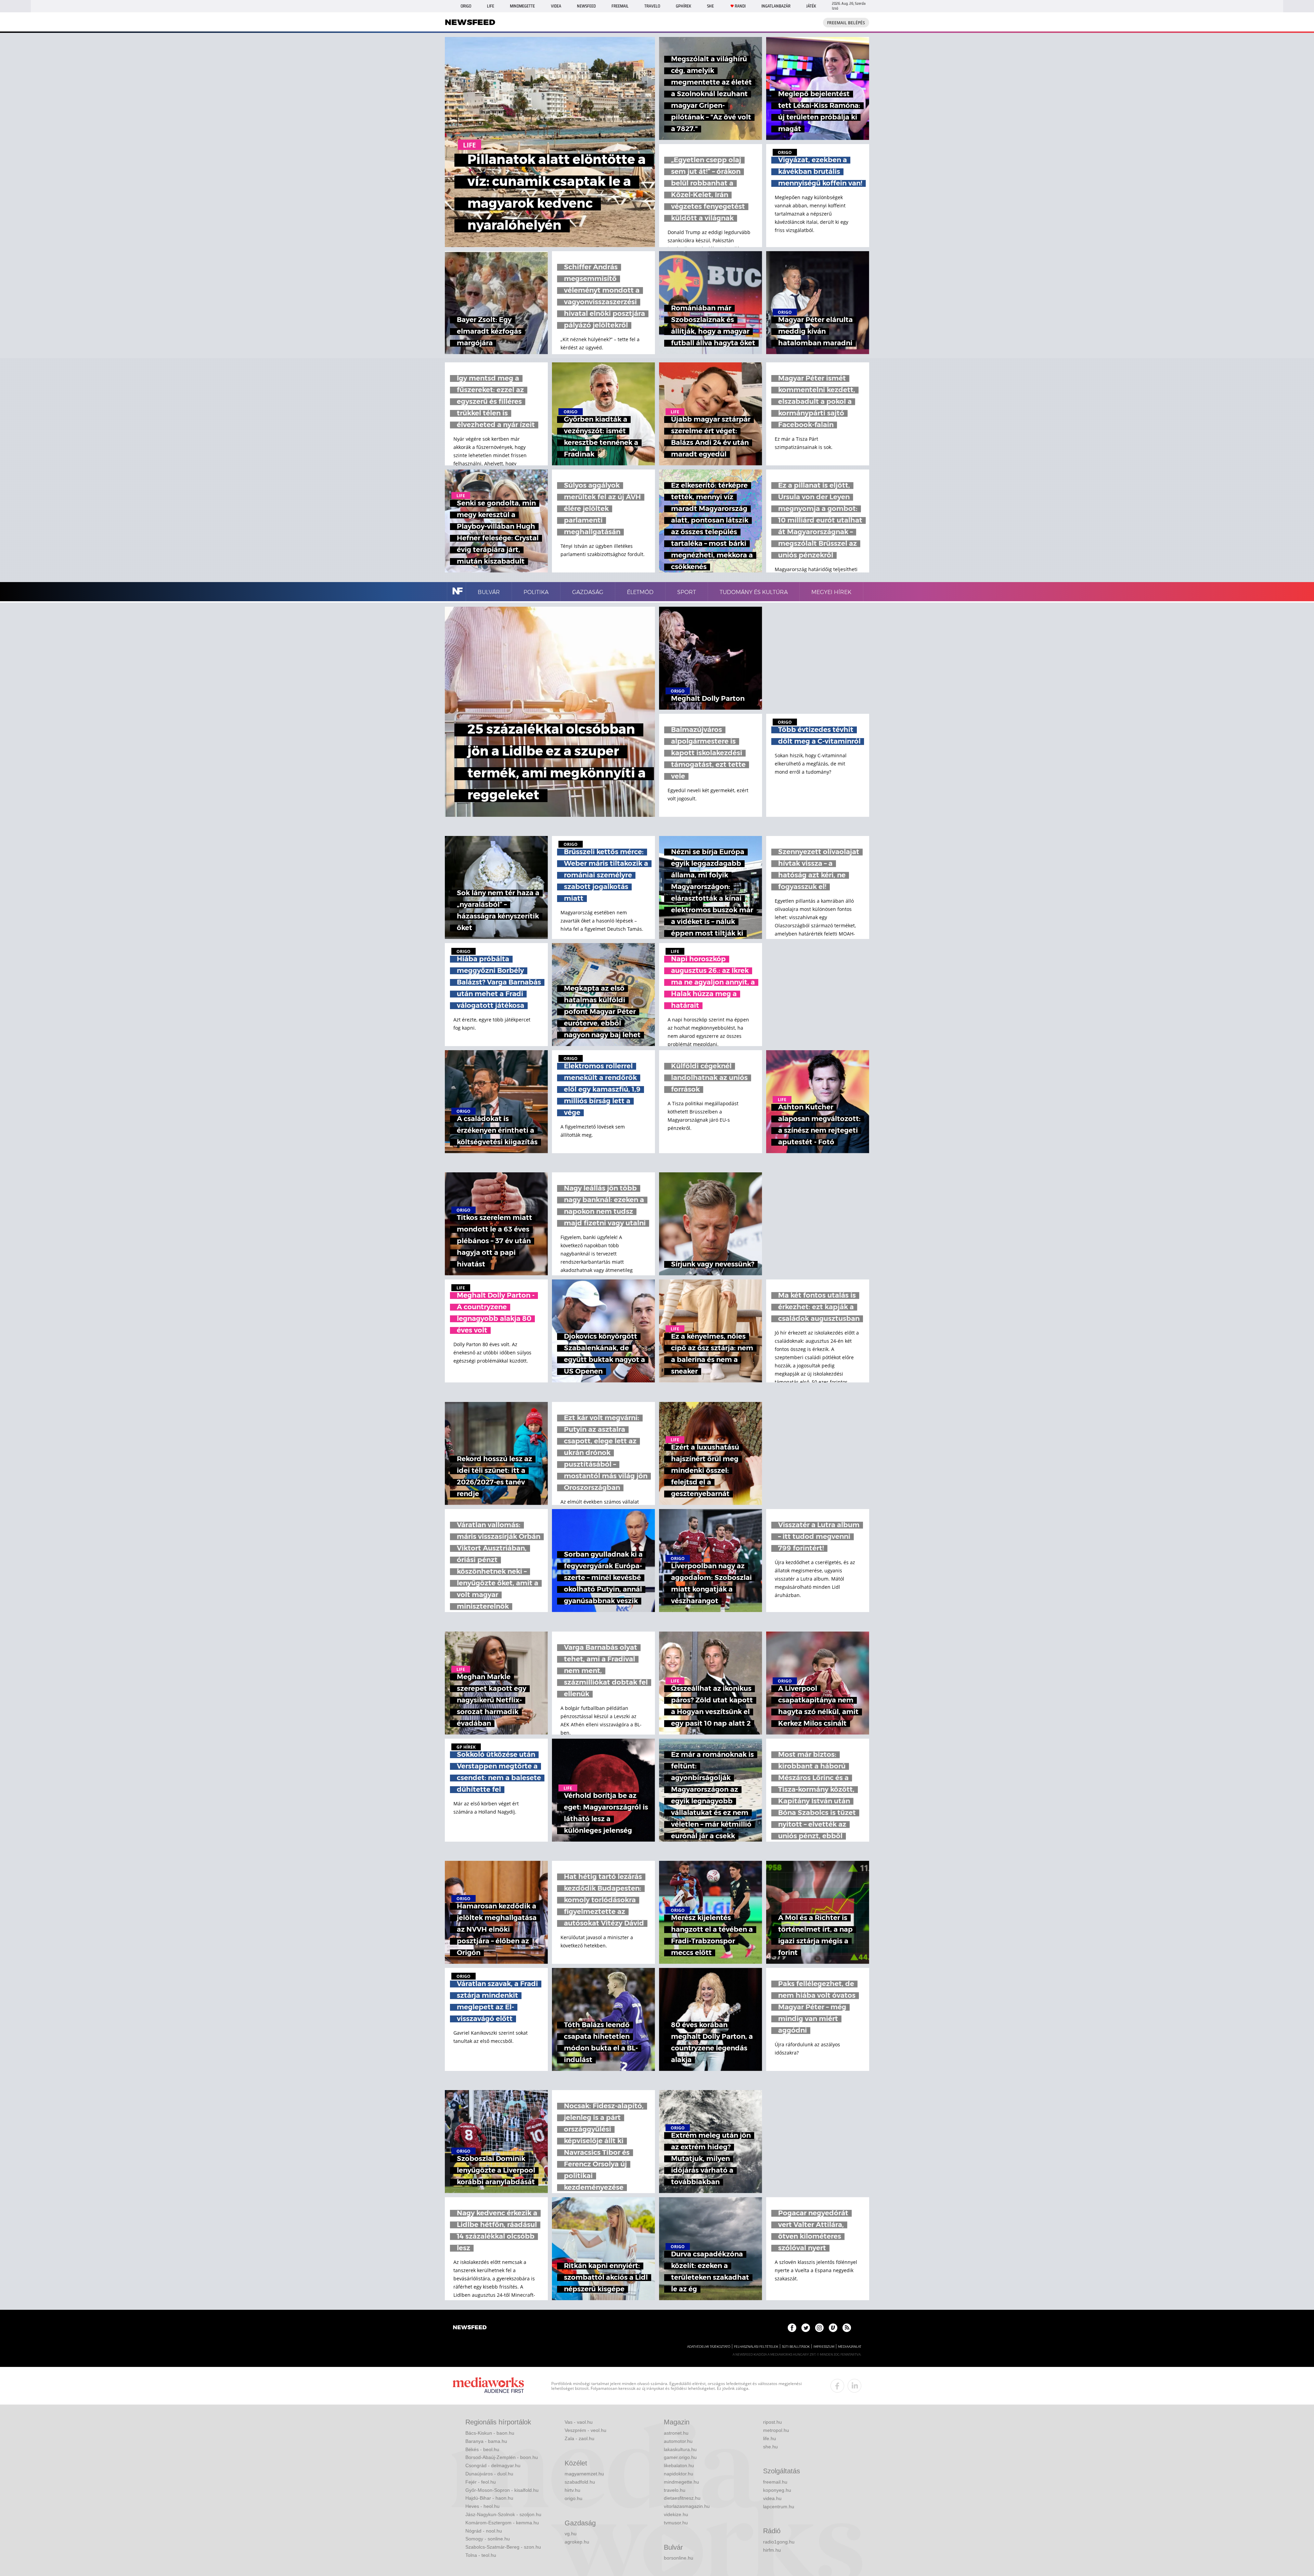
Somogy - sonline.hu (488, 2539)
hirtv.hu (572, 2490)
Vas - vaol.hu (579, 2422)
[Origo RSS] (847, 2328)
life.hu (770, 2438)
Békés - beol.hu (482, 2449)
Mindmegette (522, 6)
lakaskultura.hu (680, 2449)
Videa (556, 6)
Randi (740, 6)
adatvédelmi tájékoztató (709, 2347)
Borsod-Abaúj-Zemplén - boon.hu (502, 2457)
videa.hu (772, 2498)
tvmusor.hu (676, 2523)
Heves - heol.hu (482, 2506)
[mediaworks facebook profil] (837, 2386)
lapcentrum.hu (779, 2507)
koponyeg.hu (777, 2490)
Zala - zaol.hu (579, 2438)
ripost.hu (772, 2422)
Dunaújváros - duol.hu (489, 2474)
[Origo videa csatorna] (833, 2328)
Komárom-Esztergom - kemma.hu (502, 2523)
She (710, 6)
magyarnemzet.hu (584, 2474)
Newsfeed (586, 6)
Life (491, 6)
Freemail (620, 6)
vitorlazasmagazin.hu (687, 2506)
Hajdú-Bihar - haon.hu (489, 2498)
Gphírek (684, 6)
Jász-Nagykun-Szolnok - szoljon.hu (503, 2514)
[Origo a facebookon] (792, 2328)
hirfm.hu (772, 2550)
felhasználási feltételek (756, 2347)
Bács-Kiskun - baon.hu (490, 2433)
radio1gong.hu (779, 2542)
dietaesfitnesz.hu (682, 2498)
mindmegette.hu (681, 2482)
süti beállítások (796, 2347)
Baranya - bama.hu (486, 2441)
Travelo (652, 6)
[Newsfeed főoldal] (470, 2328)
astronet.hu (676, 2433)
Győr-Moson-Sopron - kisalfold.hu (502, 2490)
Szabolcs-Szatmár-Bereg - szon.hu (503, 2547)
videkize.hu (676, 2514)
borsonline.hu (679, 2558)
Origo (466, 6)
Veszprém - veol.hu (585, 2430)
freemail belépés (846, 23)
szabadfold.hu (580, 2482)
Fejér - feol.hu (481, 2482)
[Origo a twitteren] (806, 2328)
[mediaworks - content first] (488, 2386)
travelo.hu (675, 2490)
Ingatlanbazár (776, 6)
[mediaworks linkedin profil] (854, 2386)
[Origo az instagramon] (819, 2328)
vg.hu (571, 2534)
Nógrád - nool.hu (484, 2531)
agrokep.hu (577, 2542)
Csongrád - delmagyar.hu (493, 2465)
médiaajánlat (850, 2347)
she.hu (770, 2447)
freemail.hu (775, 2482)
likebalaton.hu (679, 2465)
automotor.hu (678, 2441)
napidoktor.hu (679, 2474)
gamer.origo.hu (680, 2457)
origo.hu (574, 2498)
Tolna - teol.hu (481, 2555)
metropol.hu (776, 2430)
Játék (811, 6)
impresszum (824, 2347)
